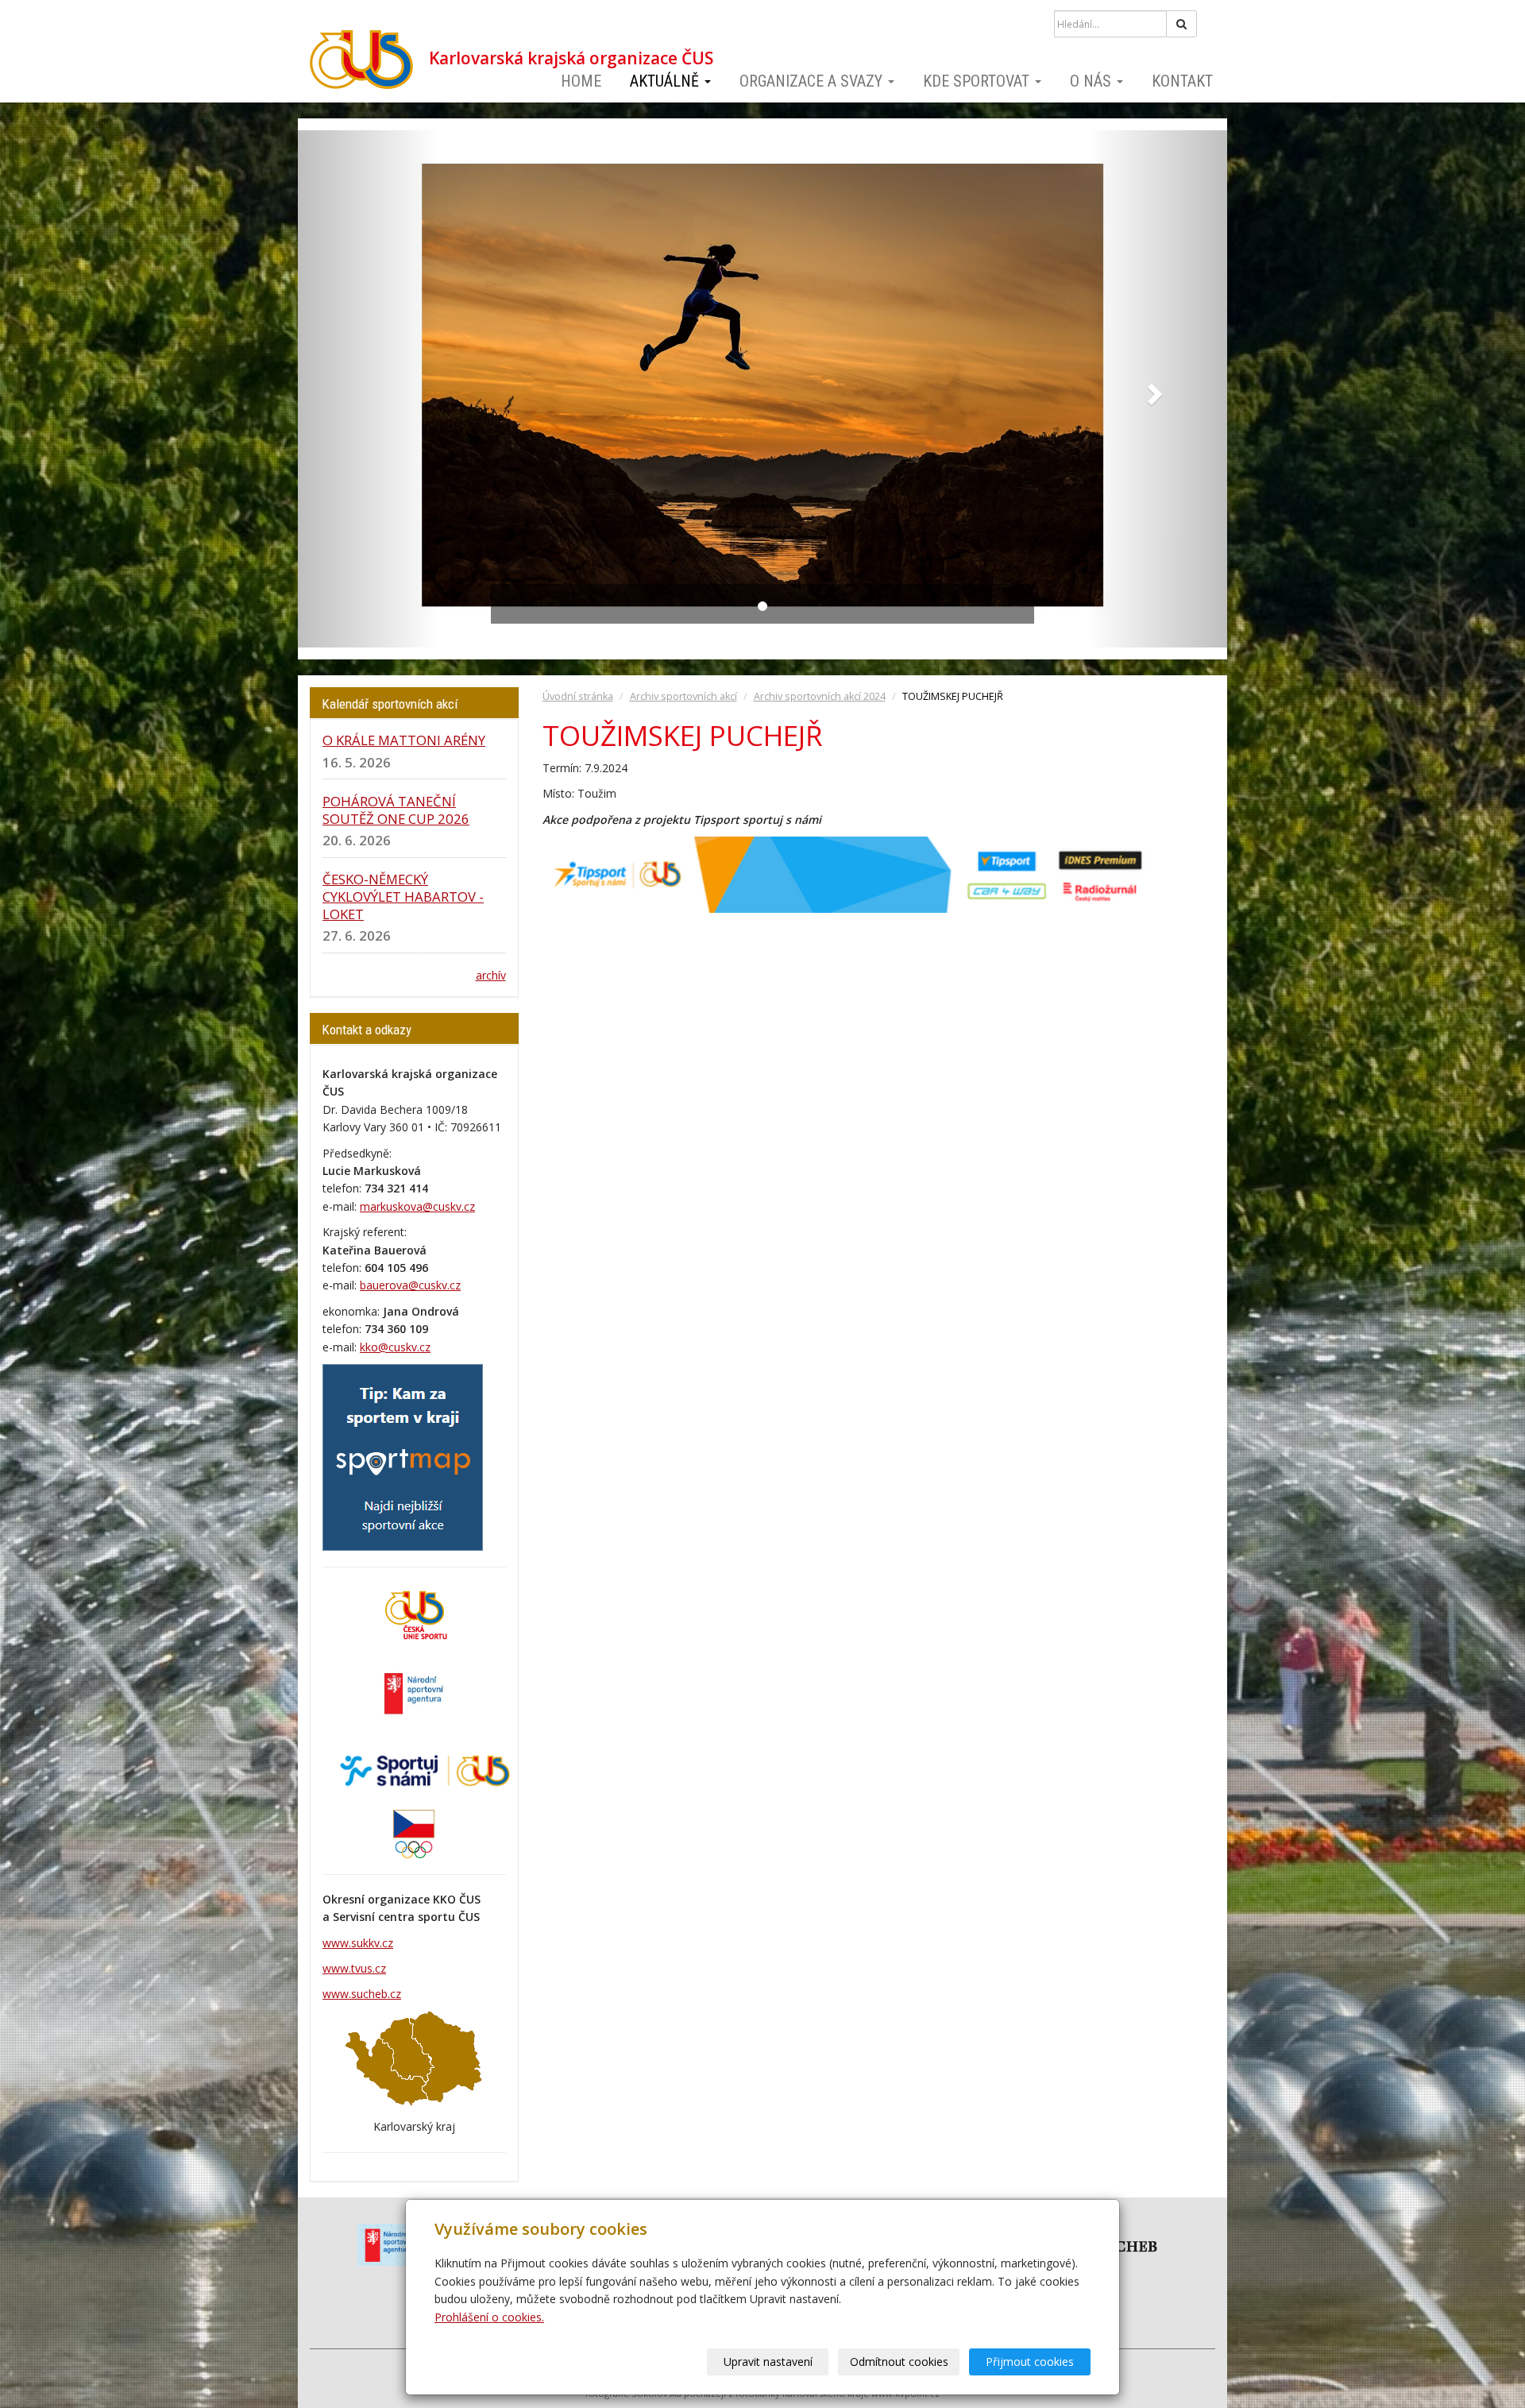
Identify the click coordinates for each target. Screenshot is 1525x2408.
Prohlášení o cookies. (489, 2317)
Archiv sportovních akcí (683, 696)
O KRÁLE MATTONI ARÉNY (404, 740)
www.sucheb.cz (362, 1994)
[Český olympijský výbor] (414, 1832)
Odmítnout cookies (899, 2362)
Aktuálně (666, 81)
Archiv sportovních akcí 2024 (820, 696)
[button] (368, 389)
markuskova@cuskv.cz (417, 1206)
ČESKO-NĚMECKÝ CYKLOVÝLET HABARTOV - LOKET (403, 897)
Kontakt (1182, 81)
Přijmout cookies (1030, 2362)
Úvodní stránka (578, 696)
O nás (1093, 81)
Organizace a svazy (813, 81)
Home (581, 81)
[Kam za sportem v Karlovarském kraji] (403, 1456)
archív (491, 975)
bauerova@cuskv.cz (410, 1285)
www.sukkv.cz (358, 1943)
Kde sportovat (978, 81)
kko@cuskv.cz (395, 1347)
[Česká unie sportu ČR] (414, 1614)
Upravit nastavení (768, 2362)
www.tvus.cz (354, 1968)
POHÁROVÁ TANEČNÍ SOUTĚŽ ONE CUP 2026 (396, 810)
